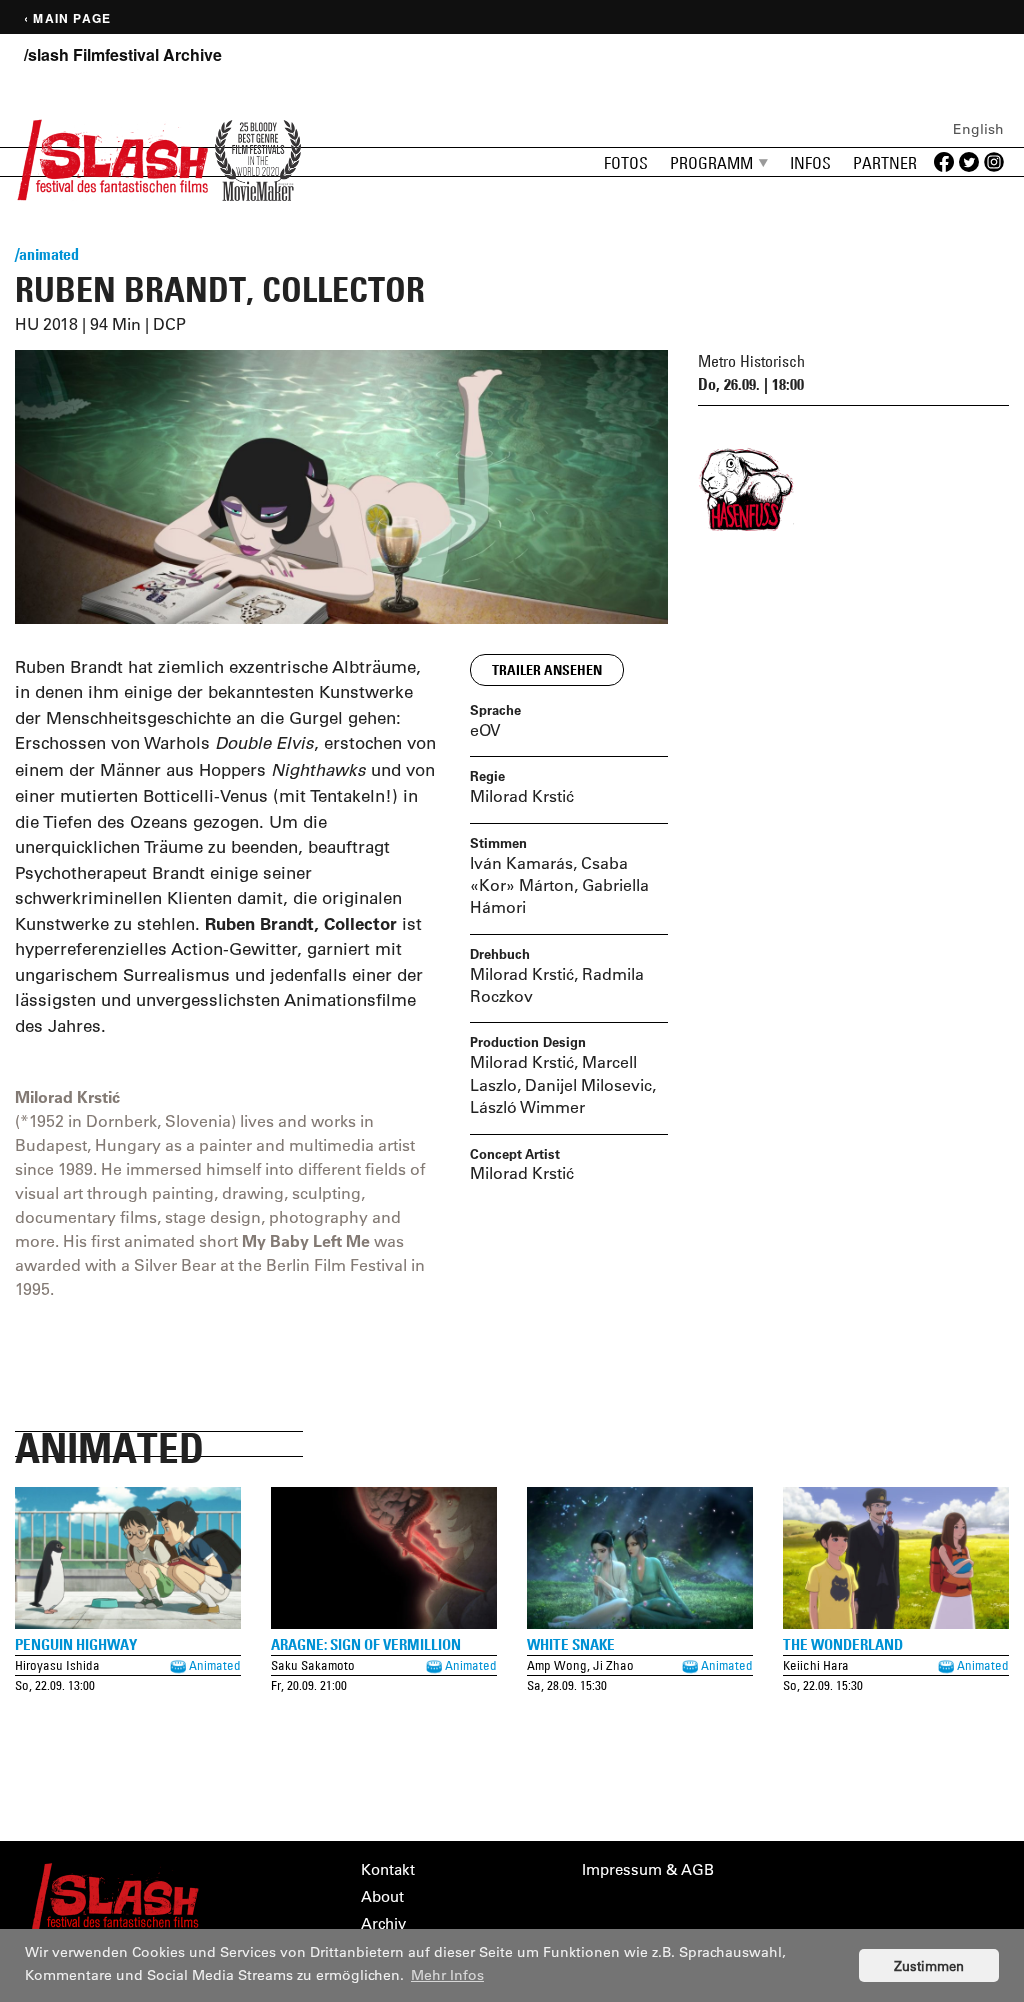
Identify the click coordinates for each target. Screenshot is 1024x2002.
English (978, 129)
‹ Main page (67, 18)
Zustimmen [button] (929, 1965)
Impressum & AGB (648, 1869)
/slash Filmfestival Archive (123, 55)
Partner (885, 163)
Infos (810, 163)
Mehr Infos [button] (447, 1975)
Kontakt (388, 1869)
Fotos (626, 163)
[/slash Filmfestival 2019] (113, 157)
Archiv (383, 1923)
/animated (47, 254)
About (382, 1896)
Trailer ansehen (547, 670)
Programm (711, 163)
